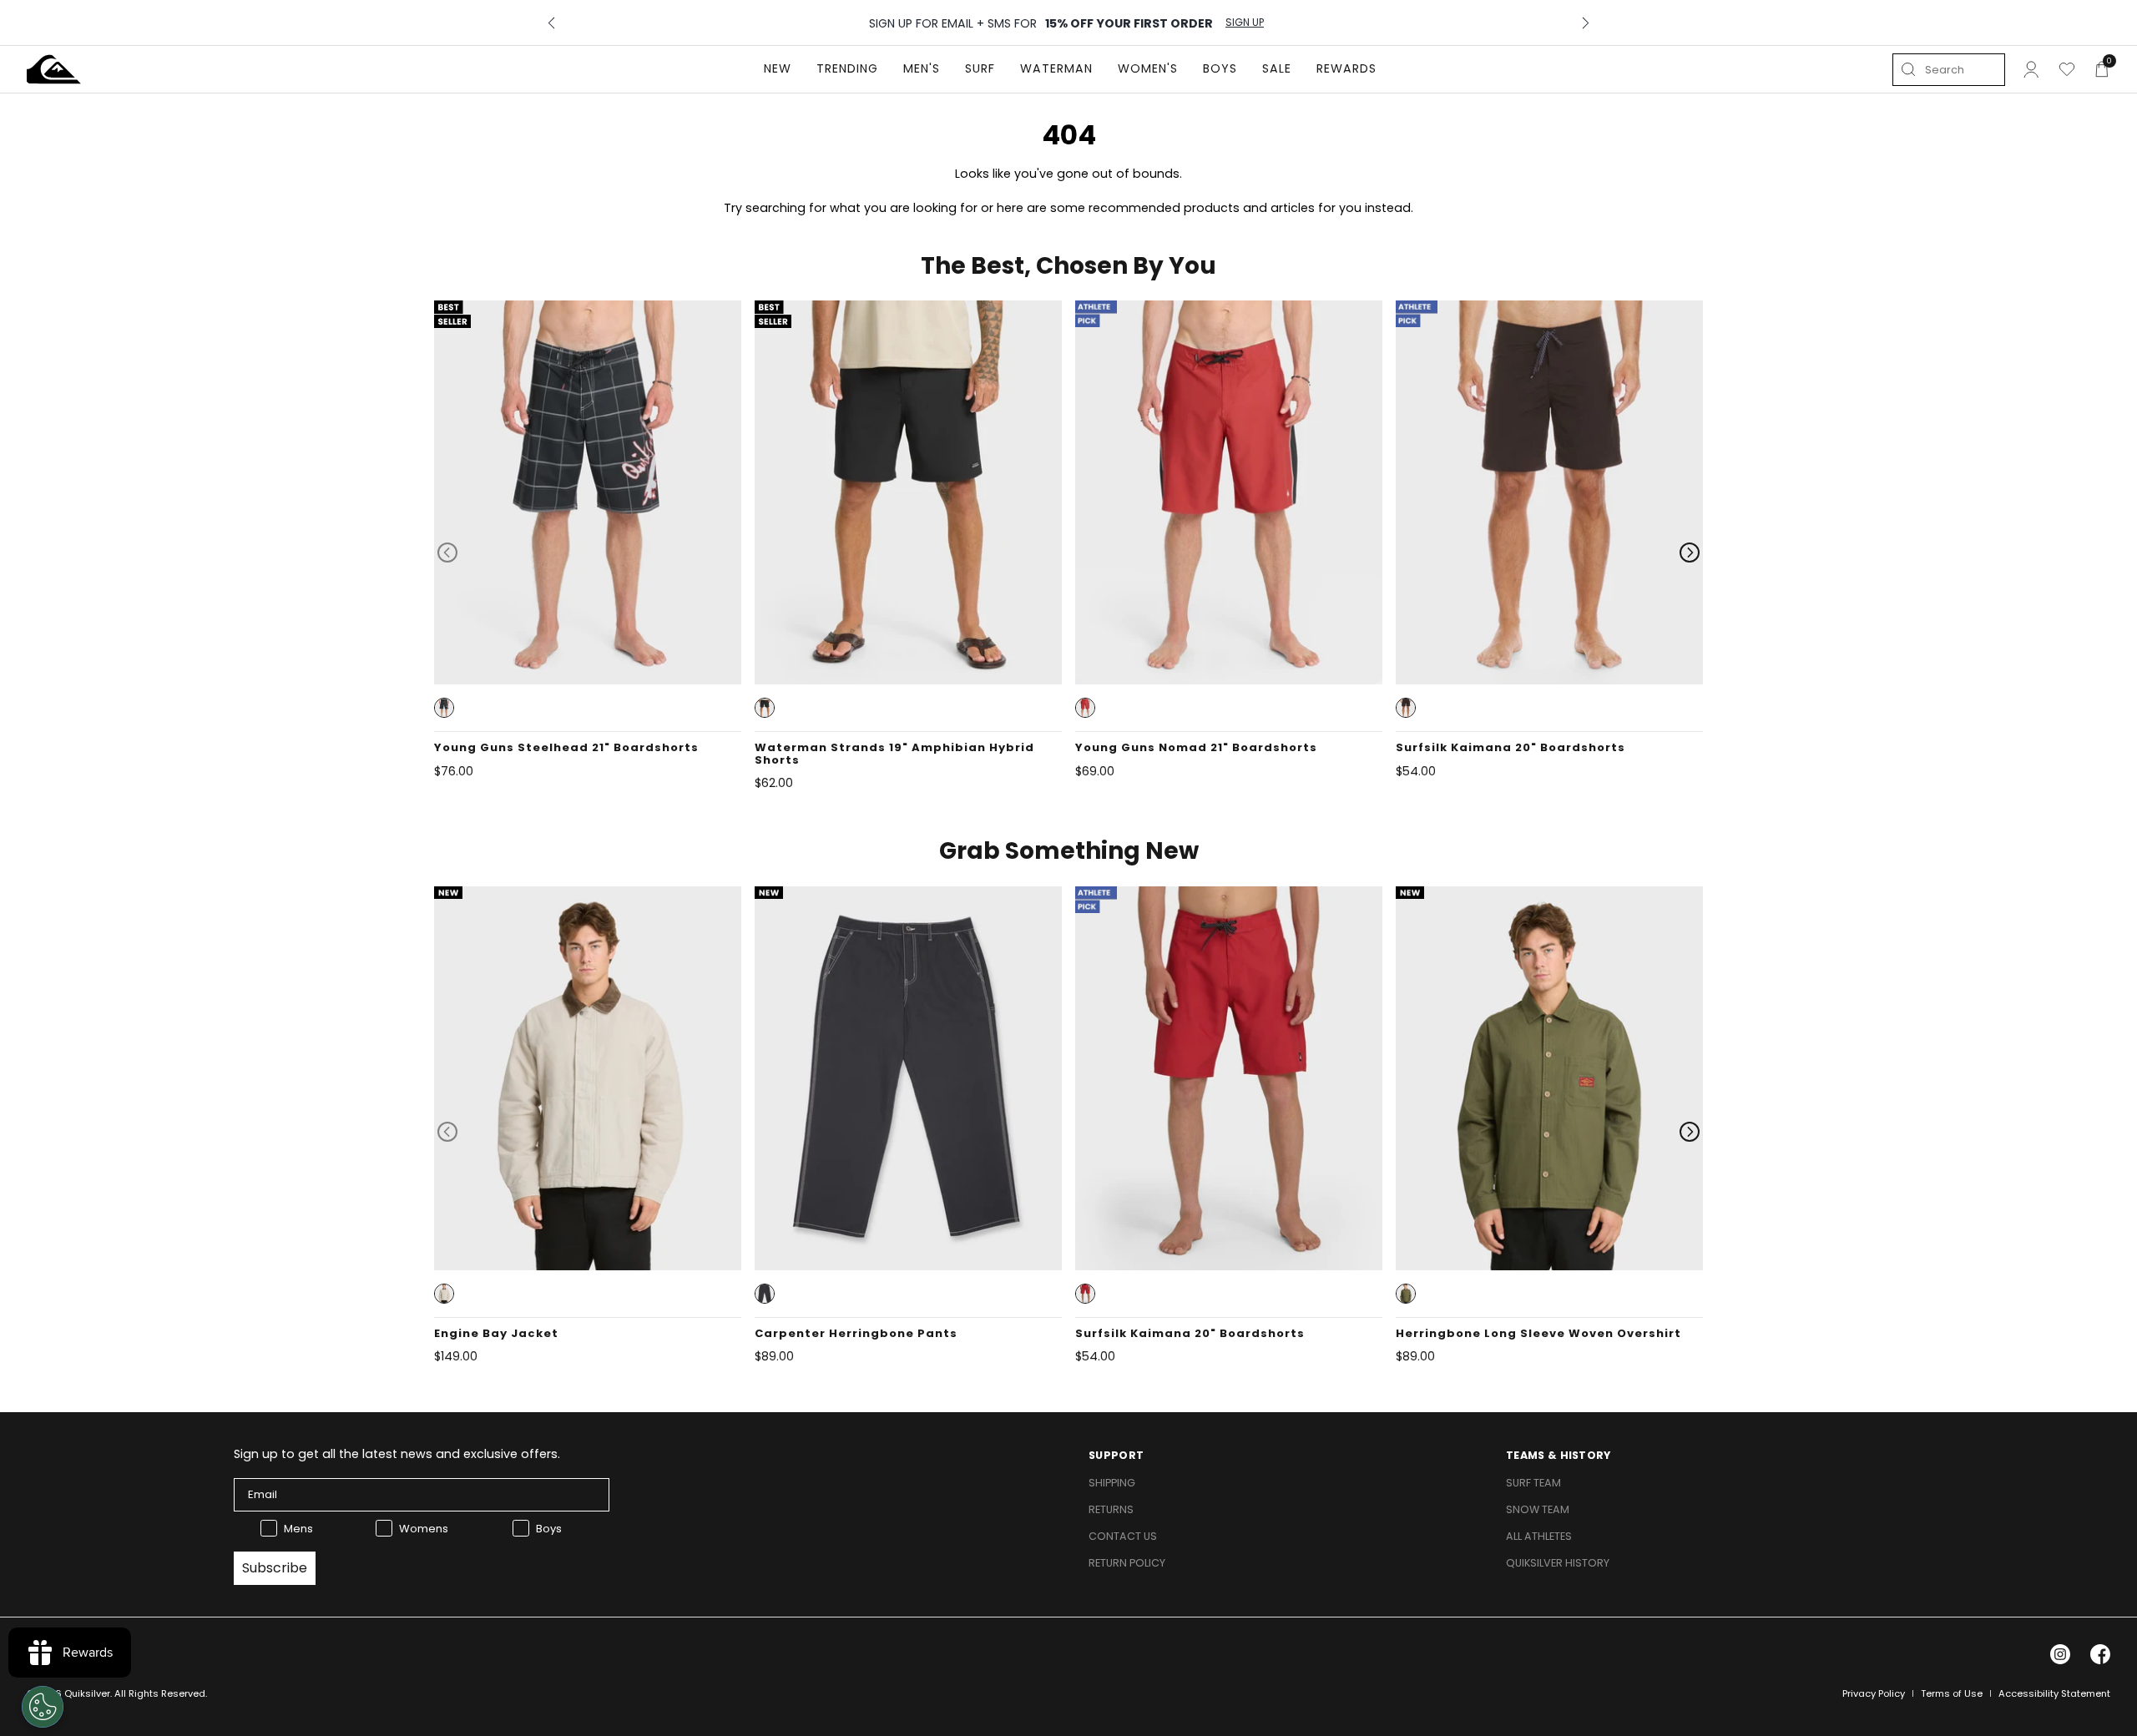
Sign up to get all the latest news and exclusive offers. (397, 1454)
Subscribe (275, 1568)
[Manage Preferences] (43, 1707)
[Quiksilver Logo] (54, 69)
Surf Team (1533, 1483)
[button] (444, 708)
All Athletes (1539, 1536)
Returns (1111, 1509)
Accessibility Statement (2054, 1693)
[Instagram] (2060, 1654)
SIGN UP (1245, 23)
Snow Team (1538, 1509)
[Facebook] (2100, 1654)
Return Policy (1127, 1563)
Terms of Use (1952, 1693)
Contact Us (1123, 1536)
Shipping (1112, 1483)
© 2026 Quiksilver (68, 1693)
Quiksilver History (1558, 1563)
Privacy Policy (1874, 1693)
